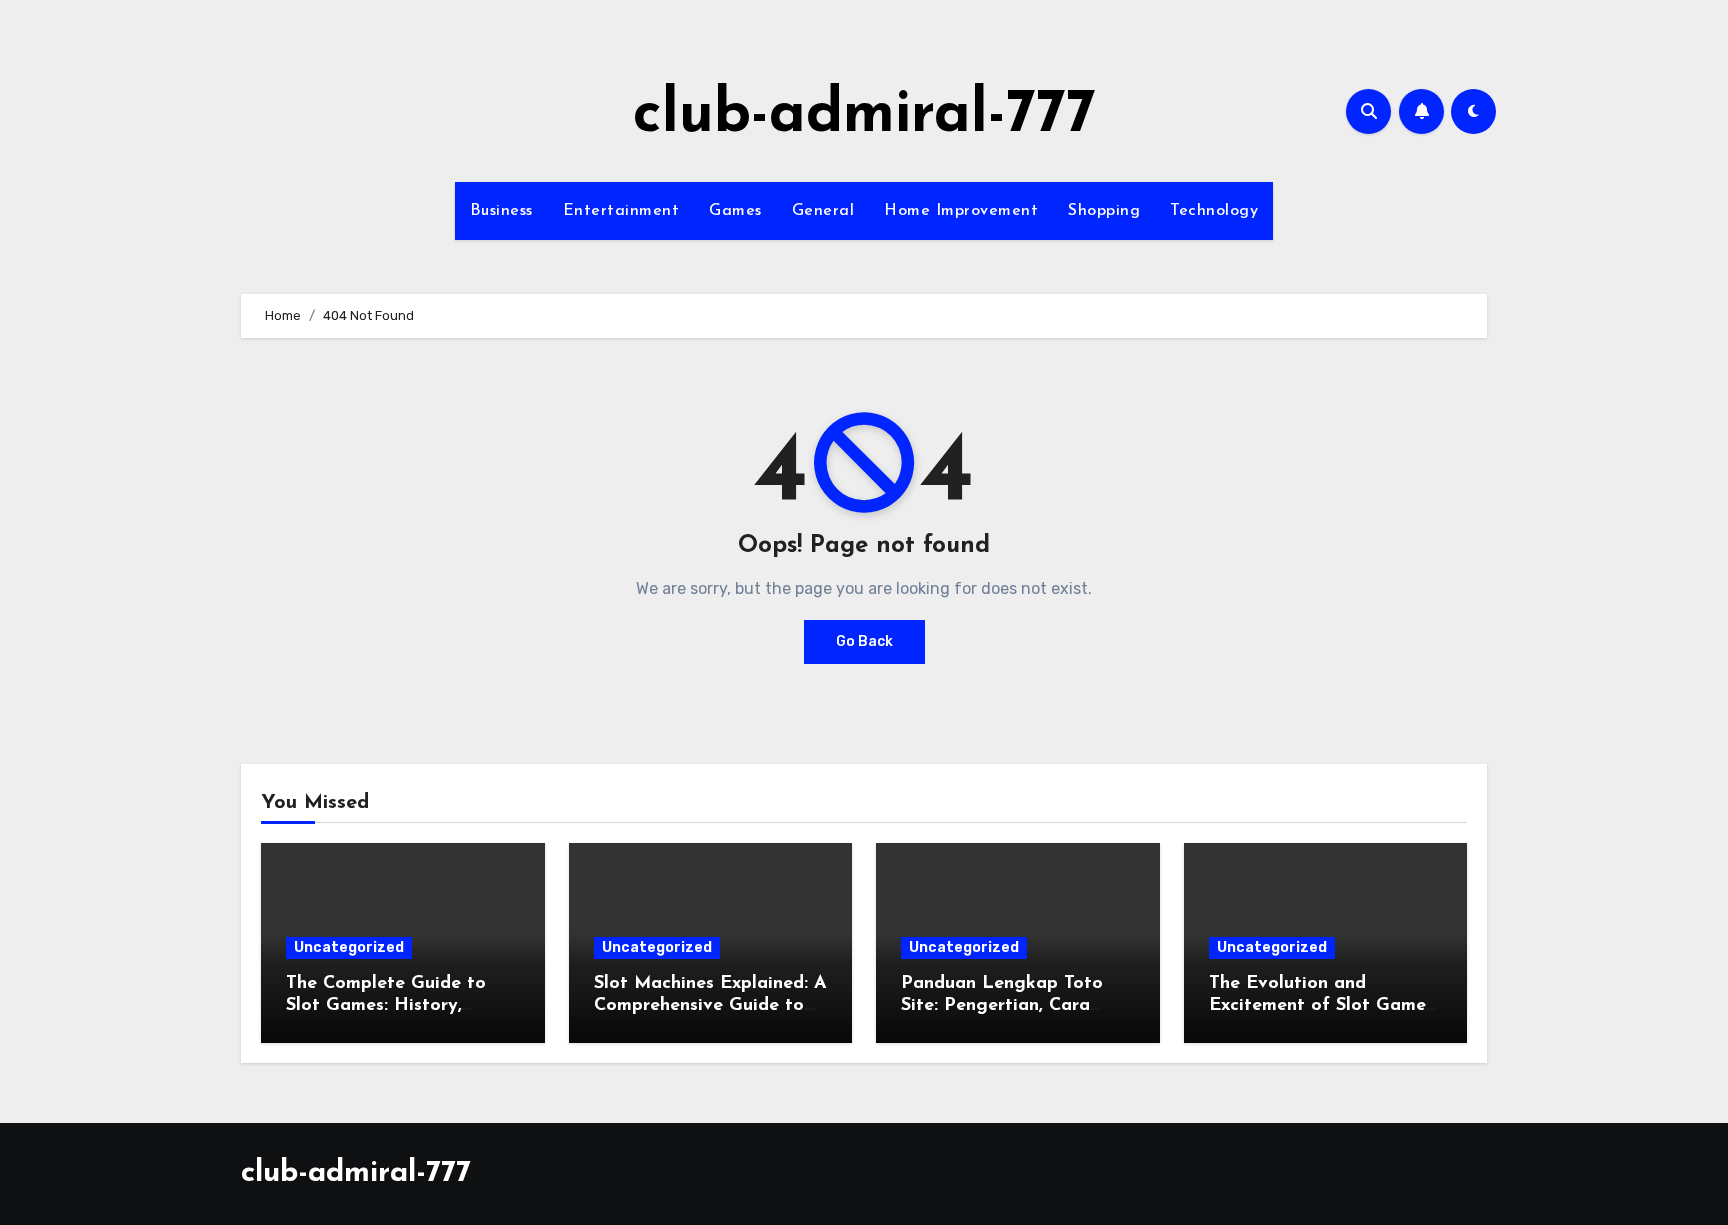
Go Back (864, 641)
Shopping (1104, 211)
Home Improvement (961, 211)
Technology (1214, 211)
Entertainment (621, 211)
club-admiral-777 (864, 116)
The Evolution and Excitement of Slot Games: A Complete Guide (1323, 1005)
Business (501, 211)
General (823, 211)
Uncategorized (349, 947)
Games (735, 211)
